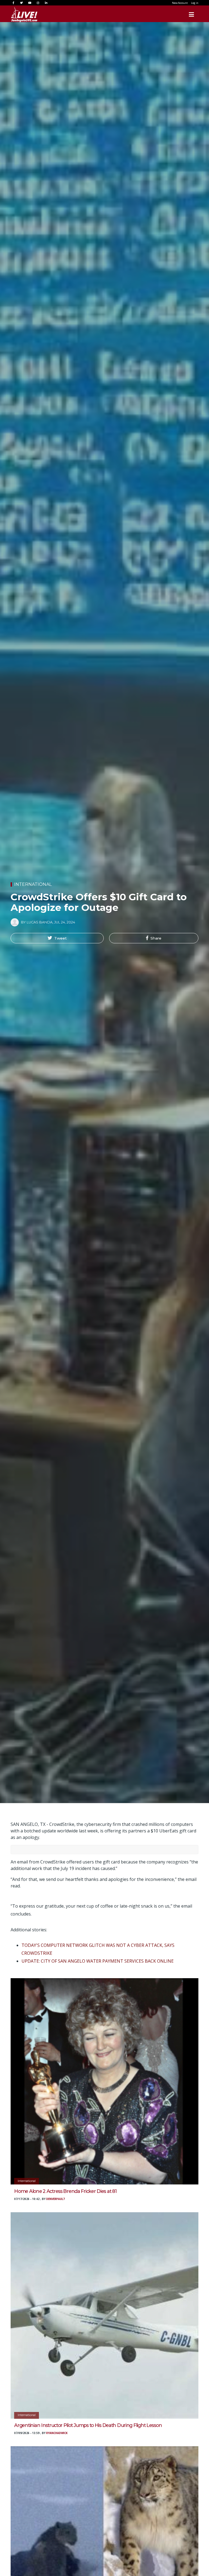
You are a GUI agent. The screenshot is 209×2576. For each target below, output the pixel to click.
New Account (180, 3)
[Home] (19, 14)
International (33, 884)
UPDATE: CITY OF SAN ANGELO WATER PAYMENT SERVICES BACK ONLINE (98, 1961)
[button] (57, 938)
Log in (195, 3)
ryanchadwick (57, 2433)
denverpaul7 (56, 2199)
